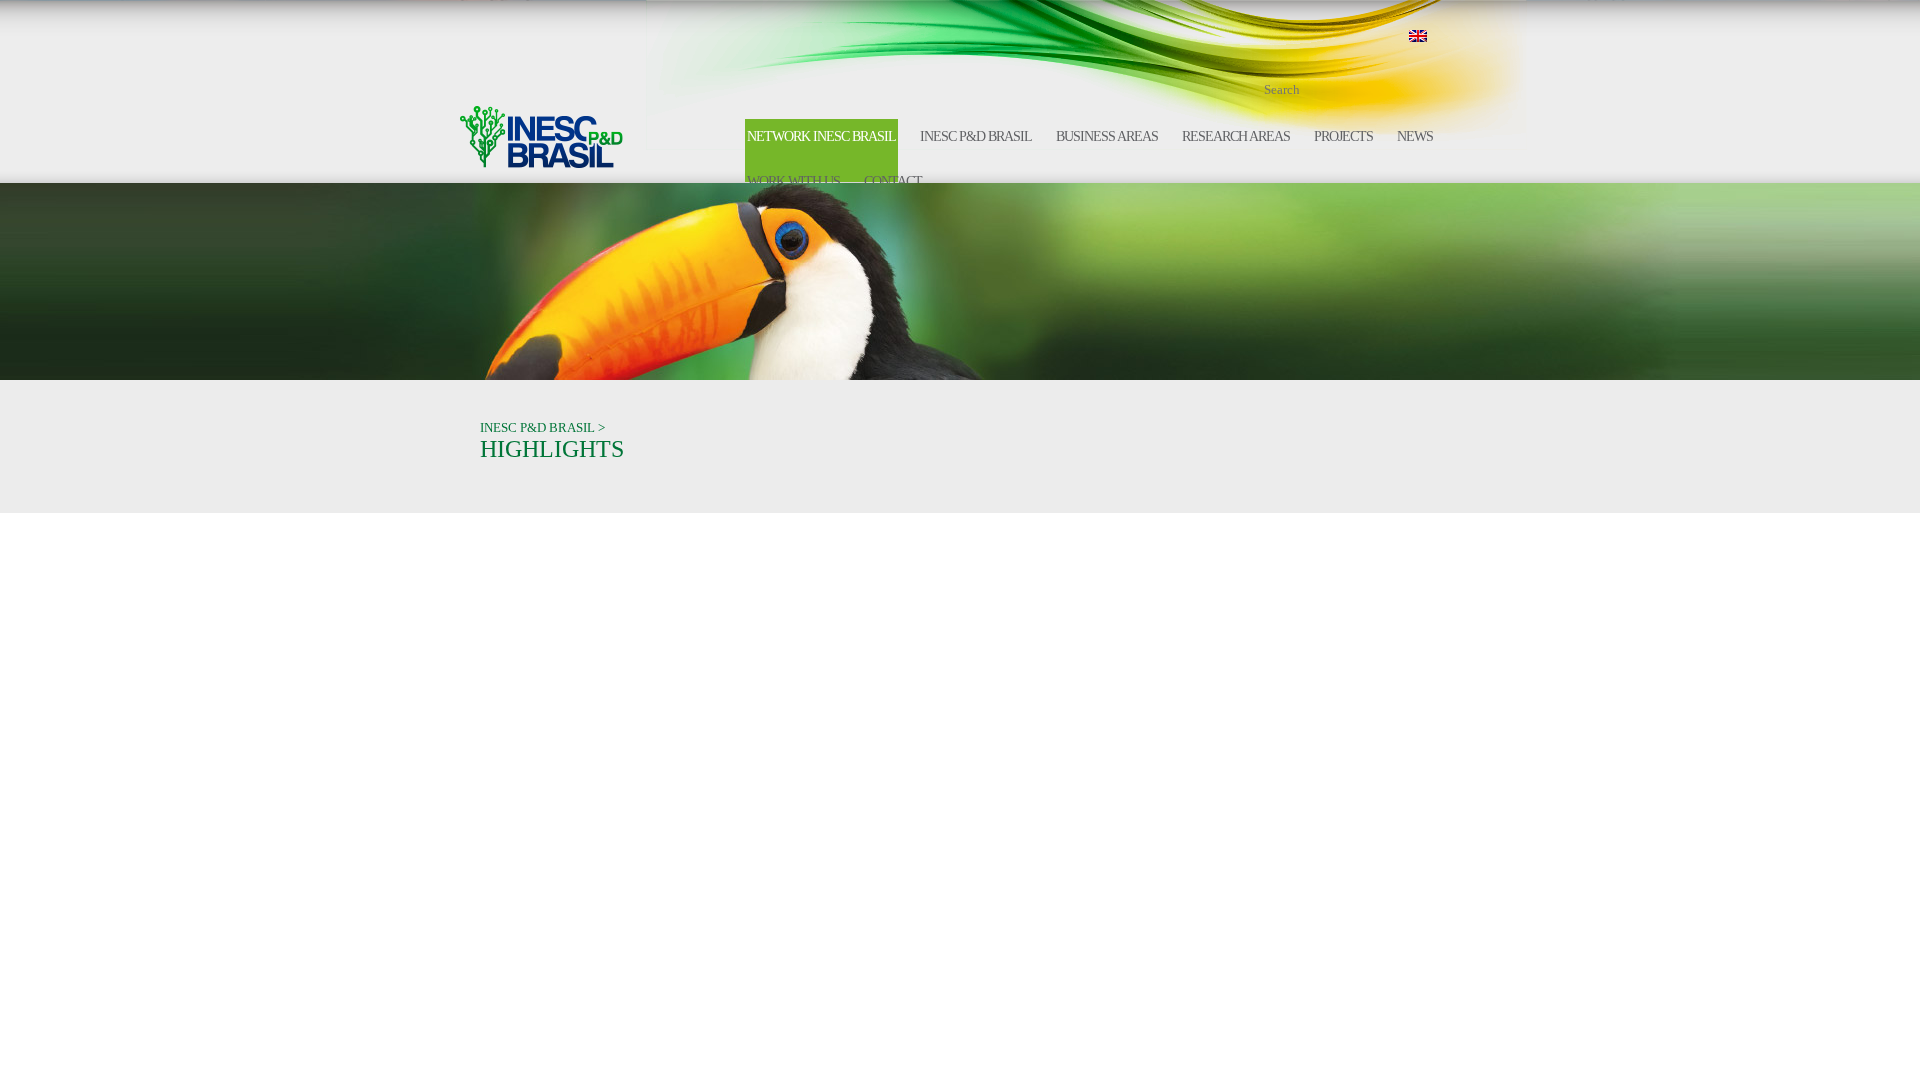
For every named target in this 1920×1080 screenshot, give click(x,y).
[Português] (1385, 36)
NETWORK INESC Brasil (821, 136)
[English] (1418, 36)
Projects (1343, 136)
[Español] (1451, 36)
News (1415, 136)
